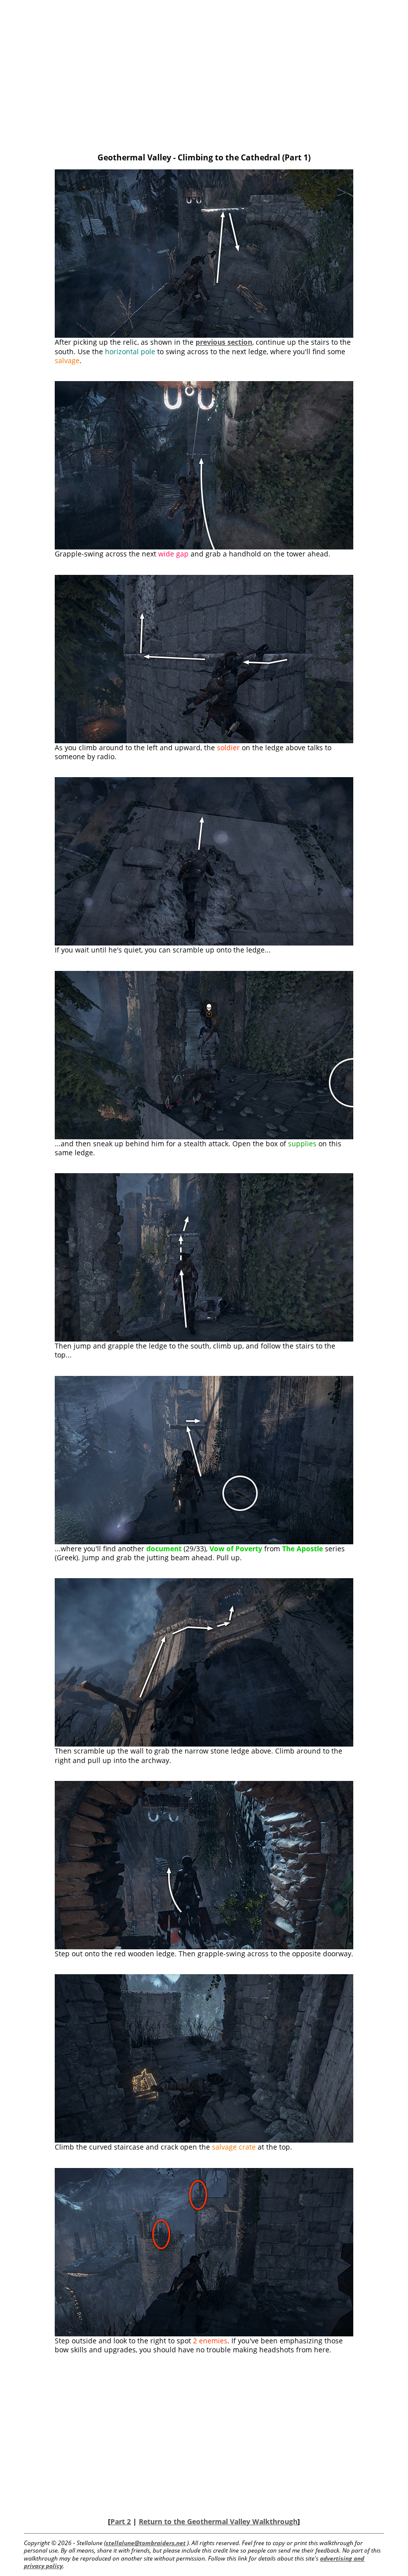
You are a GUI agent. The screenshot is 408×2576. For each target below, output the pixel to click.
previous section (224, 342)
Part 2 (121, 2521)
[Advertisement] (204, 78)
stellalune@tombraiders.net (146, 2543)
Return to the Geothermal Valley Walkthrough (218, 2521)
